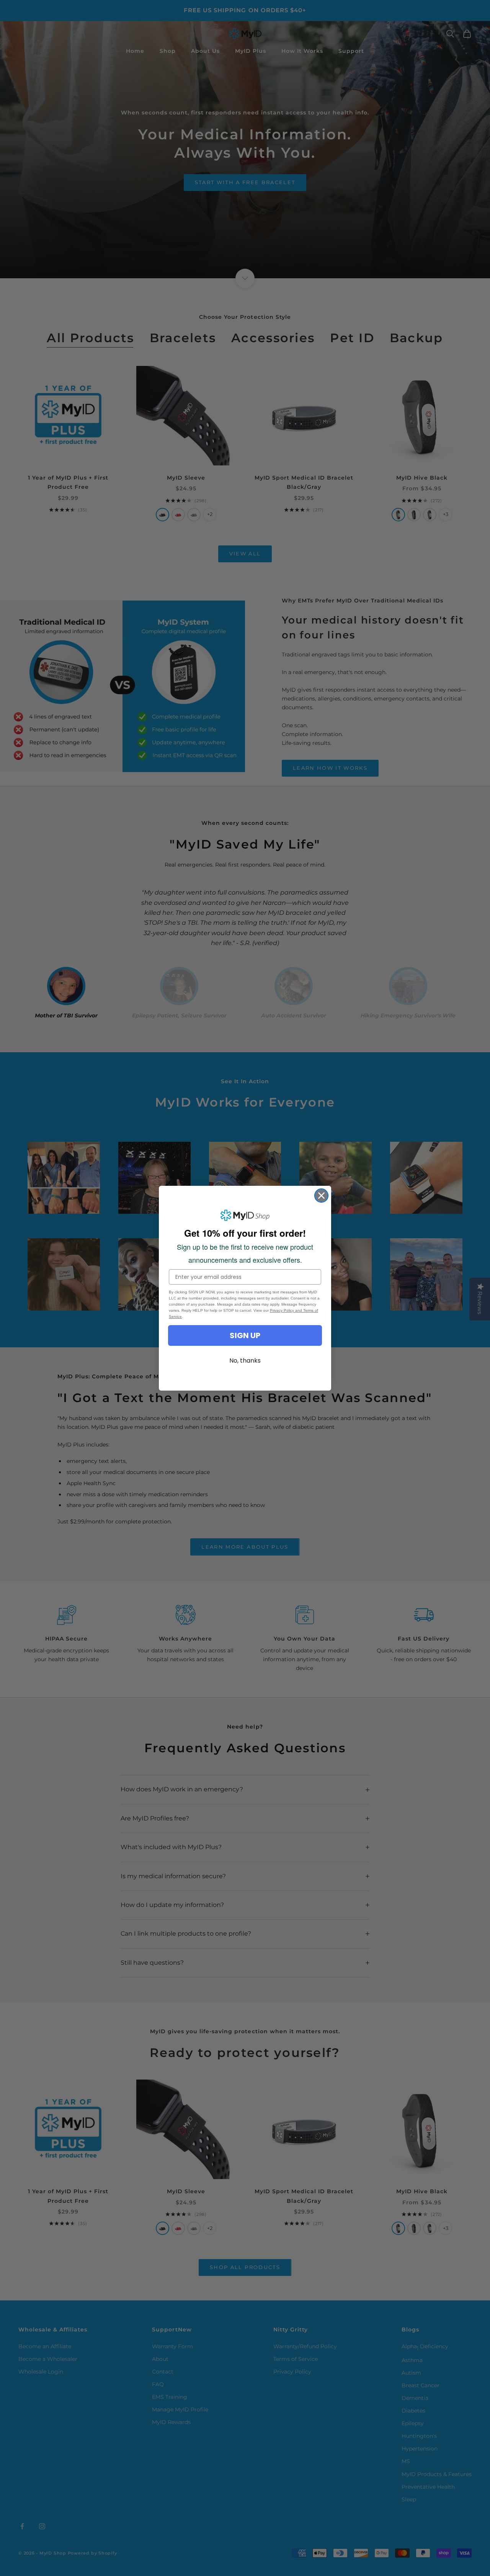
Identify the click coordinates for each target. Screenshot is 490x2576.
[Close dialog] (321, 1196)
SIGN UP (245, 1335)
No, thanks (245, 1361)
